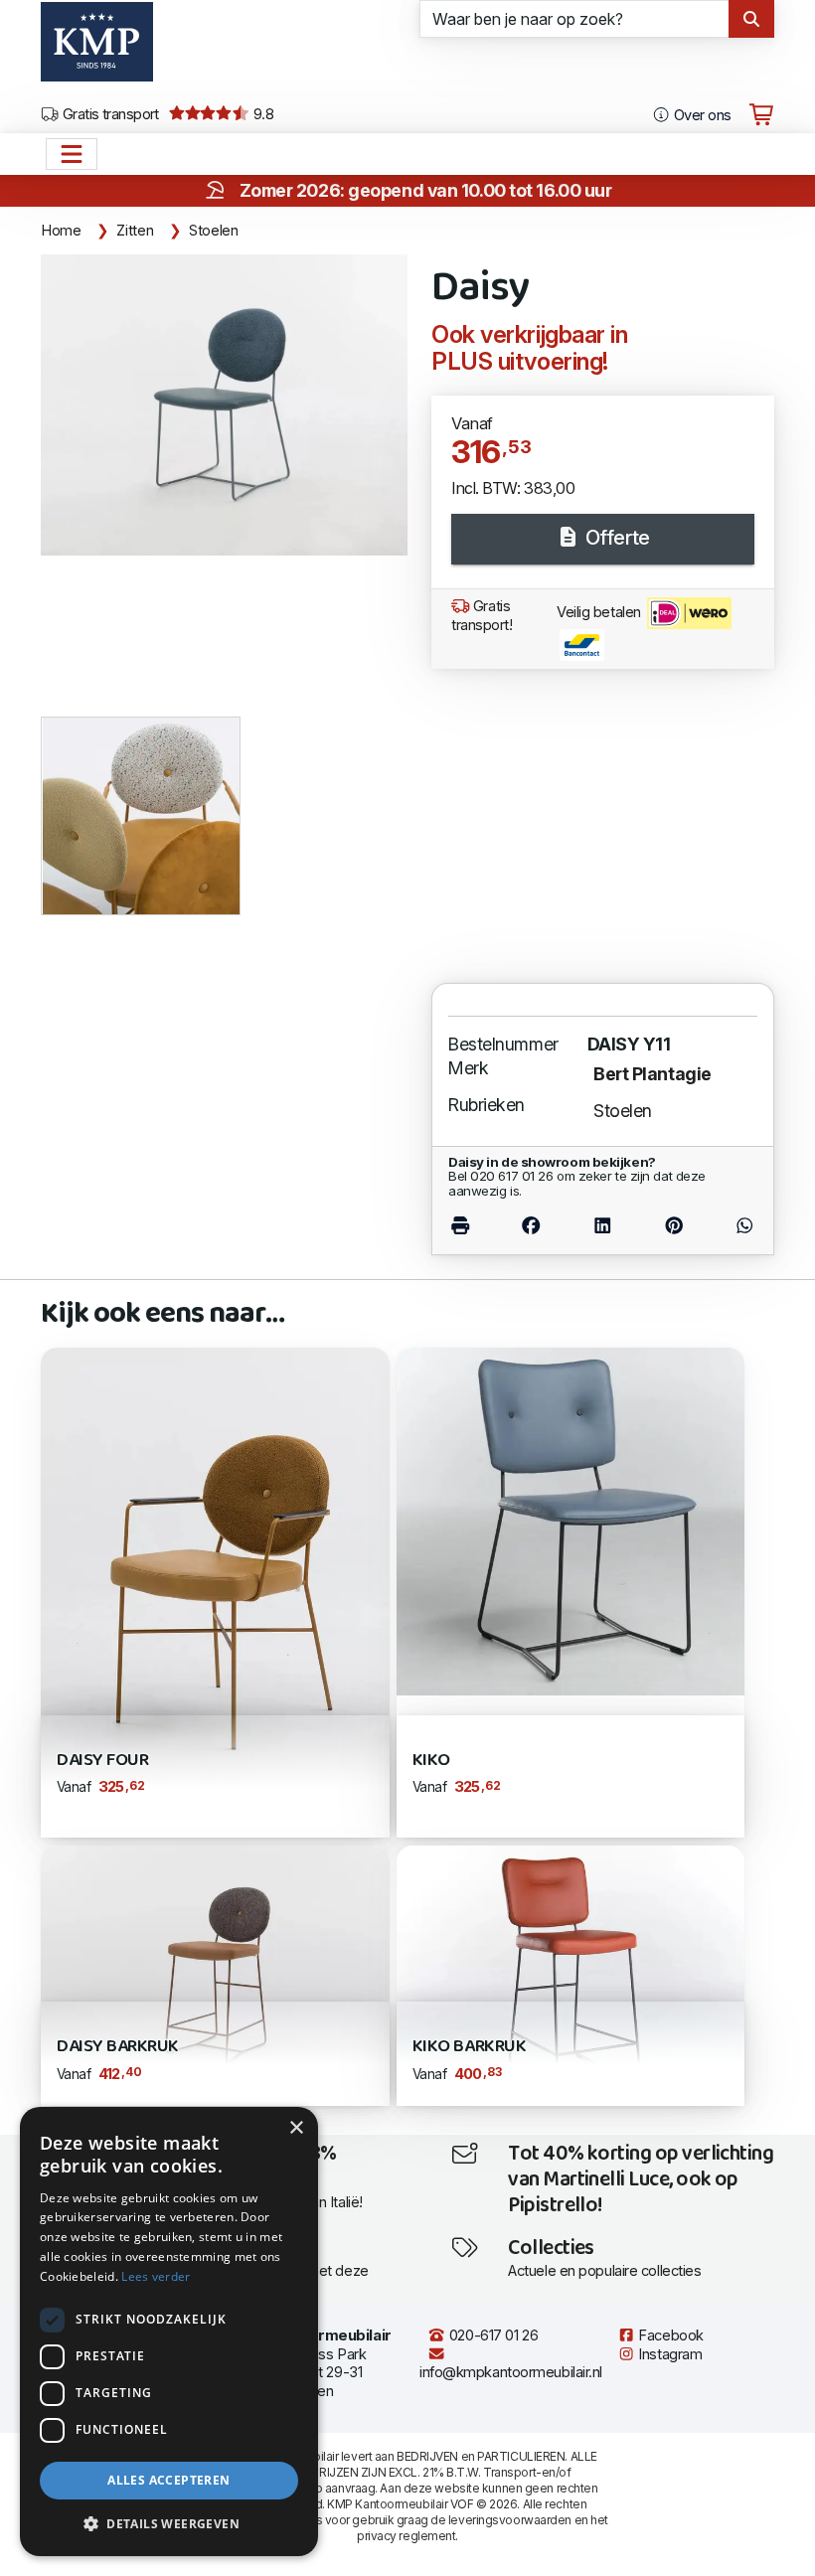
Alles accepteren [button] (168, 2480)
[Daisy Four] (215, 1591)
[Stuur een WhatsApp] (733, 1226)
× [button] (296, 2128)
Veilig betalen (600, 612)
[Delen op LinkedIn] (602, 1226)
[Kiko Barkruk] (571, 1974)
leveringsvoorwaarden (510, 2520)
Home (61, 231)
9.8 (261, 114)
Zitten (135, 231)
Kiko (431, 1761)
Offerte (615, 538)
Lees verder (156, 2276)
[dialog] (169, 2332)
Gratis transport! (482, 616)
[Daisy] (224, 405)
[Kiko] (571, 1520)
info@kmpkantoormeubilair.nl (511, 2372)
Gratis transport (109, 114)
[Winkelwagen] (761, 115)
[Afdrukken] (471, 1226)
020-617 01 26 (491, 2335)
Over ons (700, 115)
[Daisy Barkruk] (215, 1974)
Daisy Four (102, 1761)
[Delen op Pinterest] (674, 1226)
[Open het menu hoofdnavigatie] (72, 154)
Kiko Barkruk (469, 2047)
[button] (169, 2524)
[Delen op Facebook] (530, 1226)
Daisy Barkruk (118, 2047)
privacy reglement (406, 2536)
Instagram (669, 2354)
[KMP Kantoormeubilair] (97, 49)
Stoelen (213, 231)
